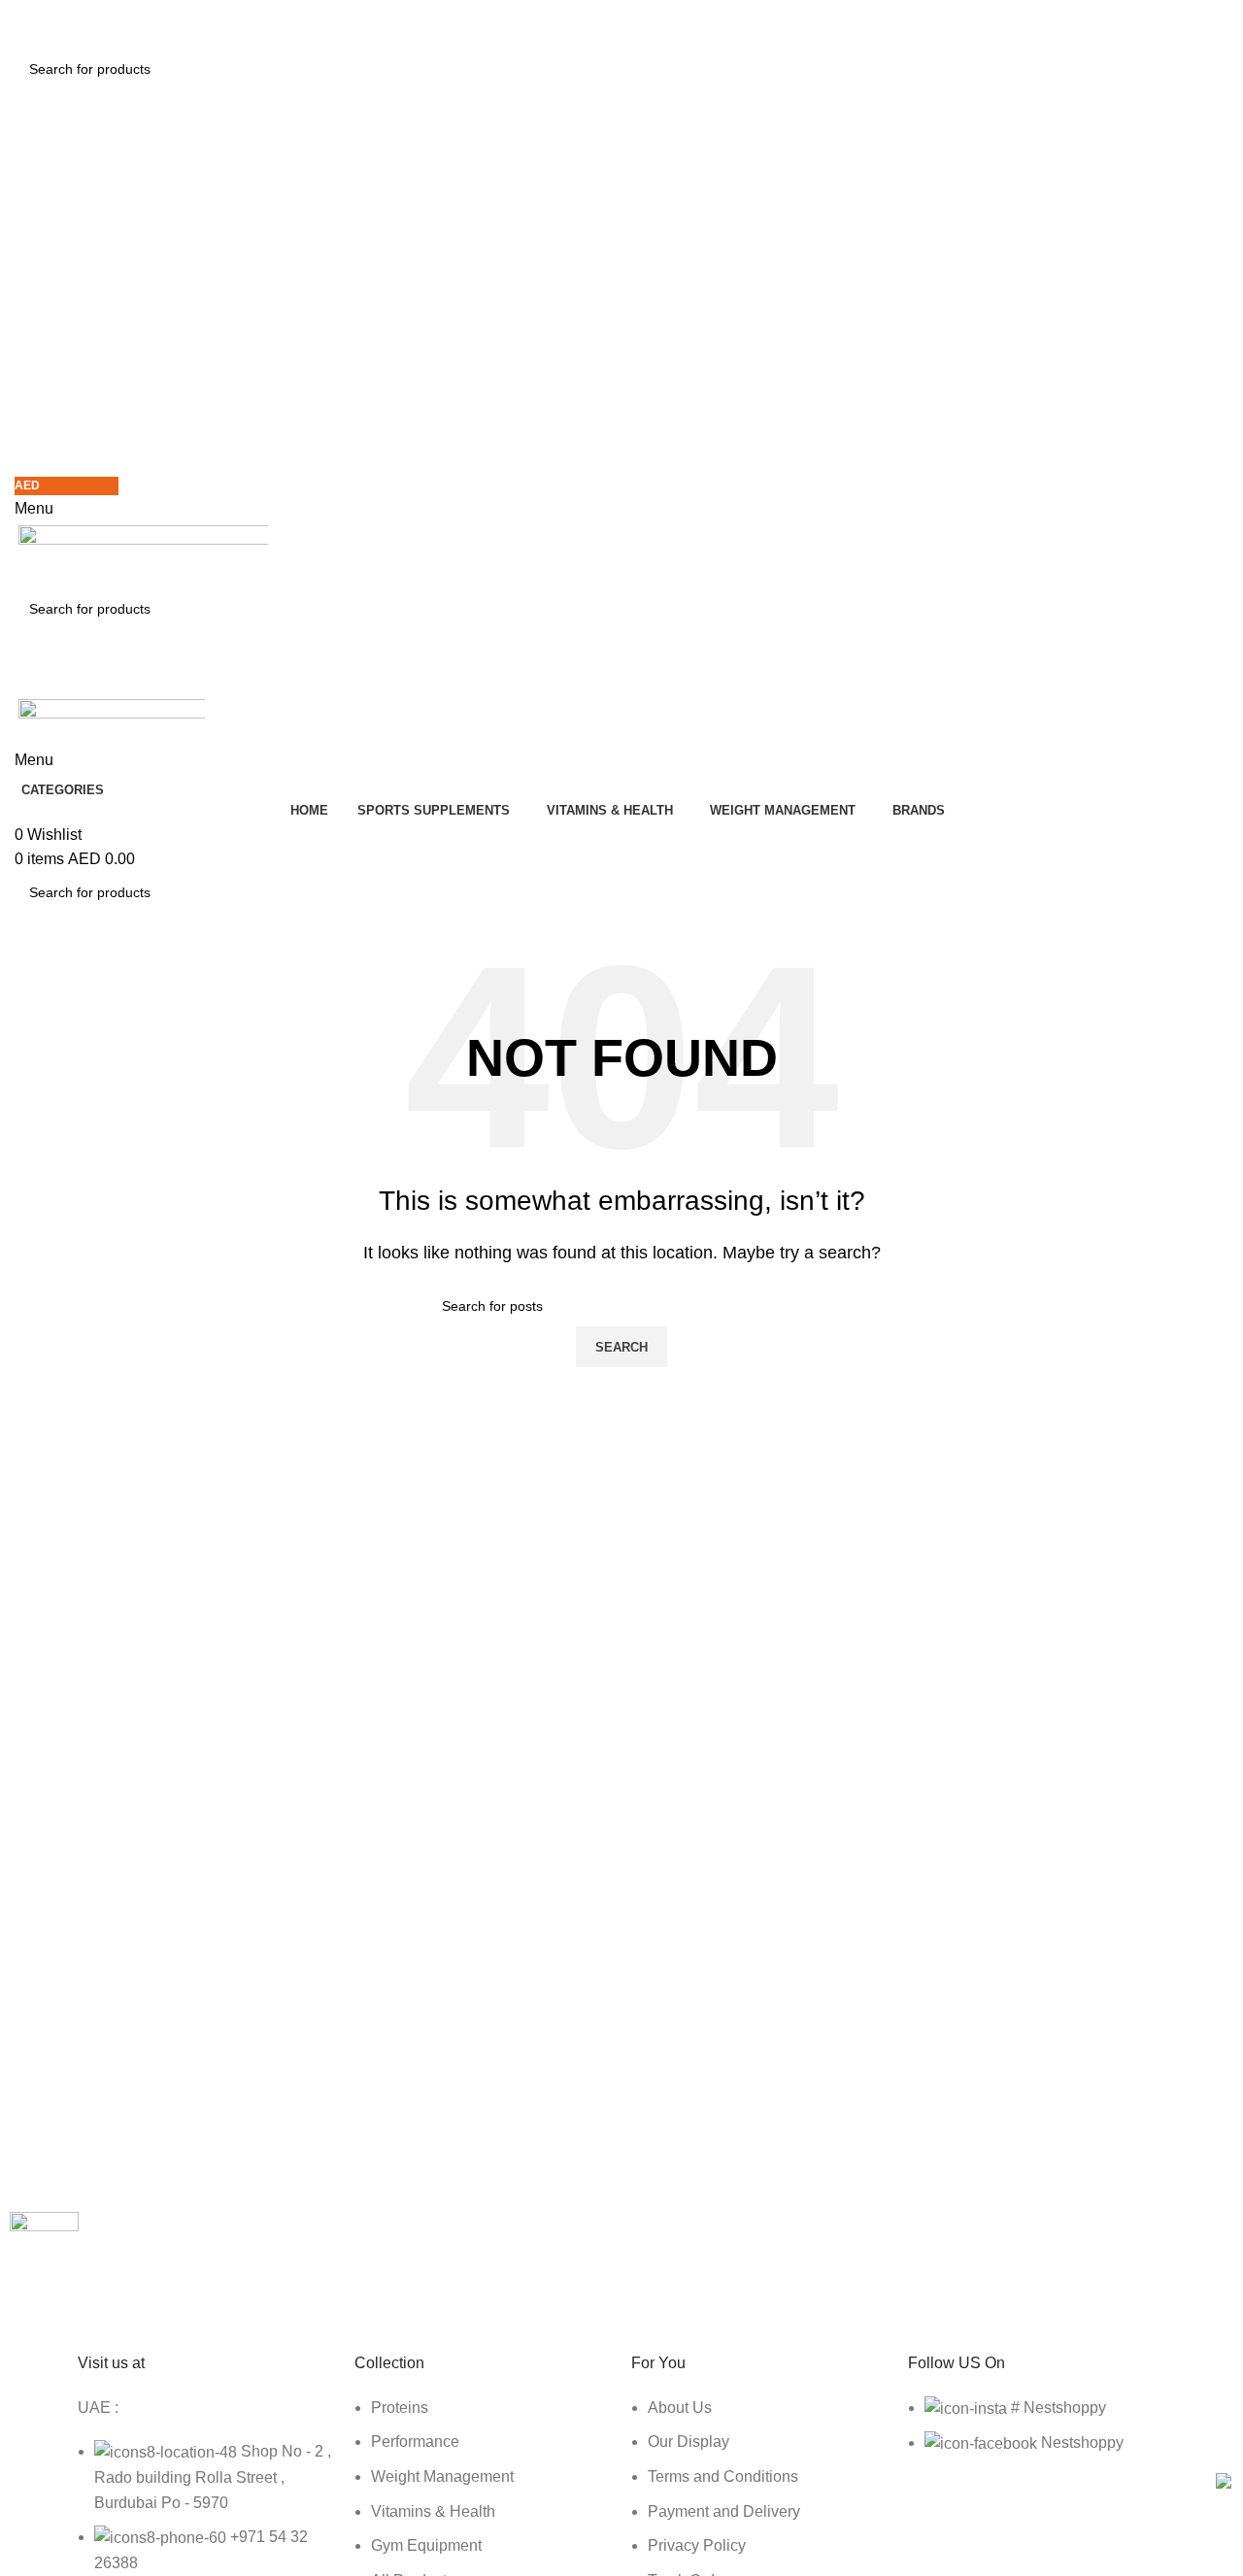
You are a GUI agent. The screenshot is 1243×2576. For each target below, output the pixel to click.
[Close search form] (24, 24)
